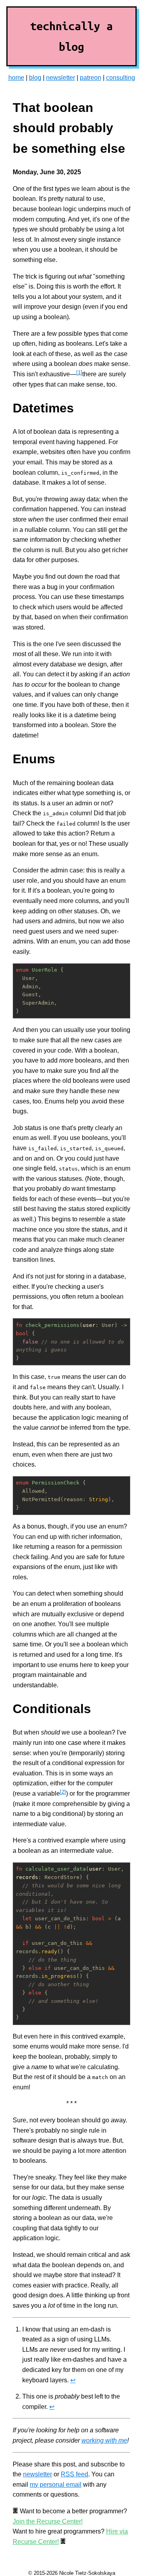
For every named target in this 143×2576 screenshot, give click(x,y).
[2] (63, 1792)
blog (35, 78)
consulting (121, 78)
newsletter (61, 78)
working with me (104, 2440)
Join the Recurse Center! (48, 2521)
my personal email (56, 2485)
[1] (79, 373)
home (16, 78)
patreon (91, 78)
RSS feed (74, 2474)
